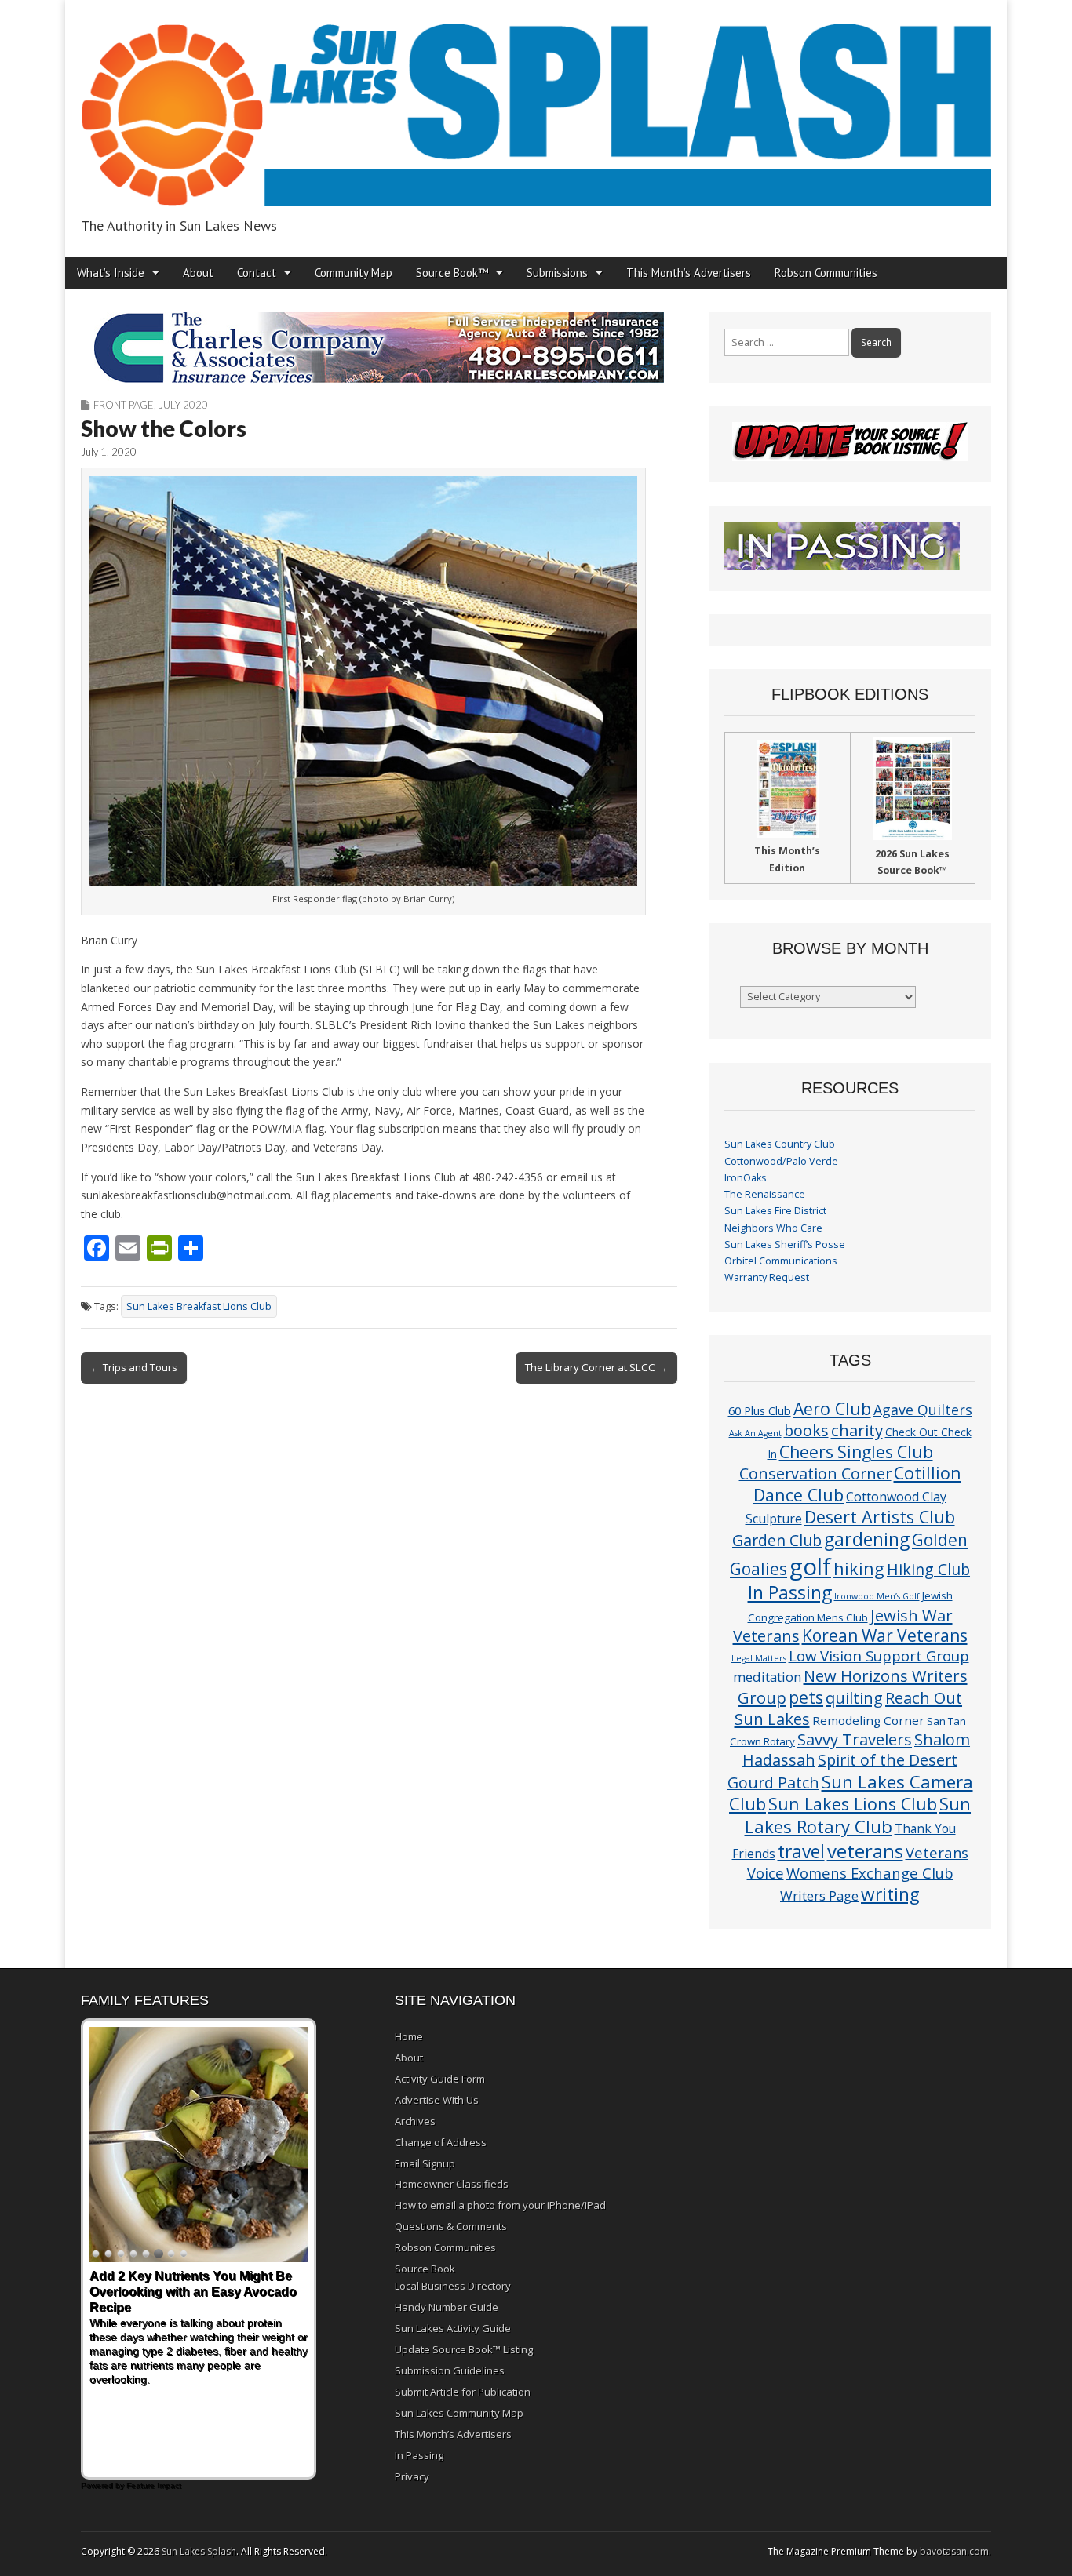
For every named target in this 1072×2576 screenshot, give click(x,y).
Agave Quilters (923, 1410)
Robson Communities (826, 273)
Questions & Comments (451, 2226)
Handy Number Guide (447, 2307)
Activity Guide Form (440, 2079)
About (198, 273)
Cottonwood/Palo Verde (781, 1161)
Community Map (354, 273)
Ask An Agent (755, 1433)
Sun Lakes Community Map (459, 2413)
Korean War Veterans (885, 1635)
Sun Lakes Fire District (775, 1211)
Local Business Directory (453, 2286)
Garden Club (777, 1540)
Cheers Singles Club (856, 1452)
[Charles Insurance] (379, 347)
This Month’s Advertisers (689, 273)
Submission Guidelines (450, 2370)
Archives (415, 2121)
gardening (867, 1539)
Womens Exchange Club (870, 1873)
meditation (767, 1677)
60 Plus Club (760, 1410)
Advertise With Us (437, 2100)
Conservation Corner (815, 1474)
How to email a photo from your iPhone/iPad (500, 2205)
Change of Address (441, 2142)
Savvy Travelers (855, 1739)
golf (810, 1566)
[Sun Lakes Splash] (536, 106)
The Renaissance (765, 1194)
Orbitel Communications (781, 1261)
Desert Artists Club (880, 1517)
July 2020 (183, 405)
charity (857, 1430)
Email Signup (425, 2163)
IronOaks (746, 1178)
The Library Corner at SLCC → (596, 1367)
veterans (865, 1851)
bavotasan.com (954, 2551)
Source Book (425, 2269)
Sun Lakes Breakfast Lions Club (199, 1306)
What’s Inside (111, 273)
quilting (854, 1697)
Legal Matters (759, 1658)
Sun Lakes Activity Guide (453, 2328)
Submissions (557, 273)
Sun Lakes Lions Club (853, 1804)
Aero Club (832, 1408)
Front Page (124, 405)
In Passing (790, 1593)
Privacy (412, 2476)
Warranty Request (767, 1277)
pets (806, 1697)
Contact (257, 273)
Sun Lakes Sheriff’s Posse (785, 1244)
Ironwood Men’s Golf (877, 1596)
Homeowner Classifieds (452, 2184)
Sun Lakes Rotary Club (858, 1815)
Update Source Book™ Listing (464, 2349)
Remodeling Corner (868, 1720)
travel (801, 1852)
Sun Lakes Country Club (780, 1144)
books (806, 1430)
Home (409, 2036)
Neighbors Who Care (773, 1228)
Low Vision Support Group (879, 1655)
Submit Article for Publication (463, 2392)
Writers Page (819, 1896)
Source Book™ (452, 273)
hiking (859, 1568)
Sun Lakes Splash (199, 2551)
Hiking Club (928, 1569)
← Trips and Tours (134, 1367)
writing (890, 1894)
